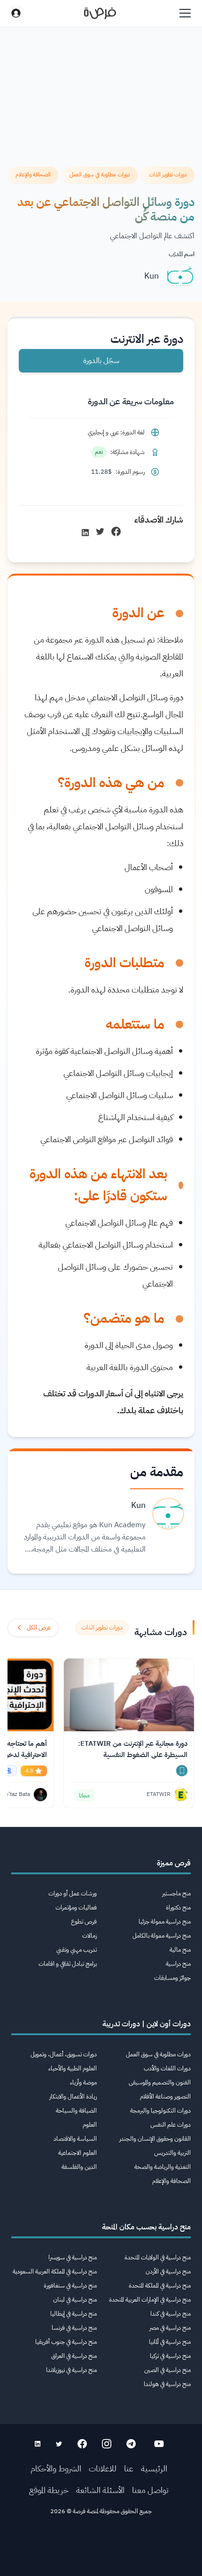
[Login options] (16, 13)
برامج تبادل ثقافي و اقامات (68, 1964)
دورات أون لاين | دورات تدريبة (147, 2024)
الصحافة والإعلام (171, 2181)
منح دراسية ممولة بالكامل (162, 1936)
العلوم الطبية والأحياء (73, 2068)
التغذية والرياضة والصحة (163, 2167)
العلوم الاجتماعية (78, 2153)
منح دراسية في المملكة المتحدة (160, 2285)
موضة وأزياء (83, 2082)
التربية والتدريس (172, 2153)
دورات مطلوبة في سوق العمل (158, 2054)
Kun (151, 276)
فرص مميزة (174, 1863)
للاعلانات (103, 2468)
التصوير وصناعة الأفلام (165, 2096)
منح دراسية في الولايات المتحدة (158, 2257)
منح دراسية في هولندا (167, 2384)
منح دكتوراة (178, 1907)
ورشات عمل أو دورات (73, 1893)
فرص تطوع (84, 1921)
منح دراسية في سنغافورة (70, 2285)
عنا (129, 2468)
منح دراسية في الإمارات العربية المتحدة (150, 2299)
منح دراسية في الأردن (168, 2271)
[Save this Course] (182, 1771)
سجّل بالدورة (101, 361)
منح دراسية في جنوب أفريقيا (66, 2342)
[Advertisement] (101, 2549)
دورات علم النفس (171, 2125)
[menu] (185, 13)
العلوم (90, 2125)
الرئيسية (154, 2468)
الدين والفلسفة (79, 2167)
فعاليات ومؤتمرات (76, 1907)
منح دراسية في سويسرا (73, 2257)
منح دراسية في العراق (74, 2356)
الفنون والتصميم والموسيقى (160, 2082)
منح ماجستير (176, 1893)
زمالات (89, 1936)
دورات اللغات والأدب (167, 2068)
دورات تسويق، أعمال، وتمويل (64, 2054)
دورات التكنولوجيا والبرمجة (160, 2110)
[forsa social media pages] (159, 2444)
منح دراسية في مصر (170, 2328)
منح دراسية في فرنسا (74, 2328)
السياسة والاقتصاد (75, 2139)
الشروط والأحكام (56, 2468)
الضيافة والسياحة (76, 2110)
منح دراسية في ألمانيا (170, 2342)
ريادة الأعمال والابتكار (73, 2096)
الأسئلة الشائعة (100, 2490)
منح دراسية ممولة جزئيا (165, 1921)
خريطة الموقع (49, 2490)
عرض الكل (39, 1627)
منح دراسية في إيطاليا (74, 2314)
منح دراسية (178, 1964)
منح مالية (180, 1950)
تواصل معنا (150, 2490)
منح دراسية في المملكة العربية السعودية (55, 2271)
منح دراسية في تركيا (170, 2356)
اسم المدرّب (182, 254)
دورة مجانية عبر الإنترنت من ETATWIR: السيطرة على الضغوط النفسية (133, 1749)
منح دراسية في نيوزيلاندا (71, 2370)
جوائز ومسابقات (172, 1978)
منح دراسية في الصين (167, 2370)
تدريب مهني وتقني (77, 1950)
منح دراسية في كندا (171, 2314)
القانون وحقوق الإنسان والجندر (155, 2139)
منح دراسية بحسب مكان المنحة (146, 2227)
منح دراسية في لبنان (75, 2299)
